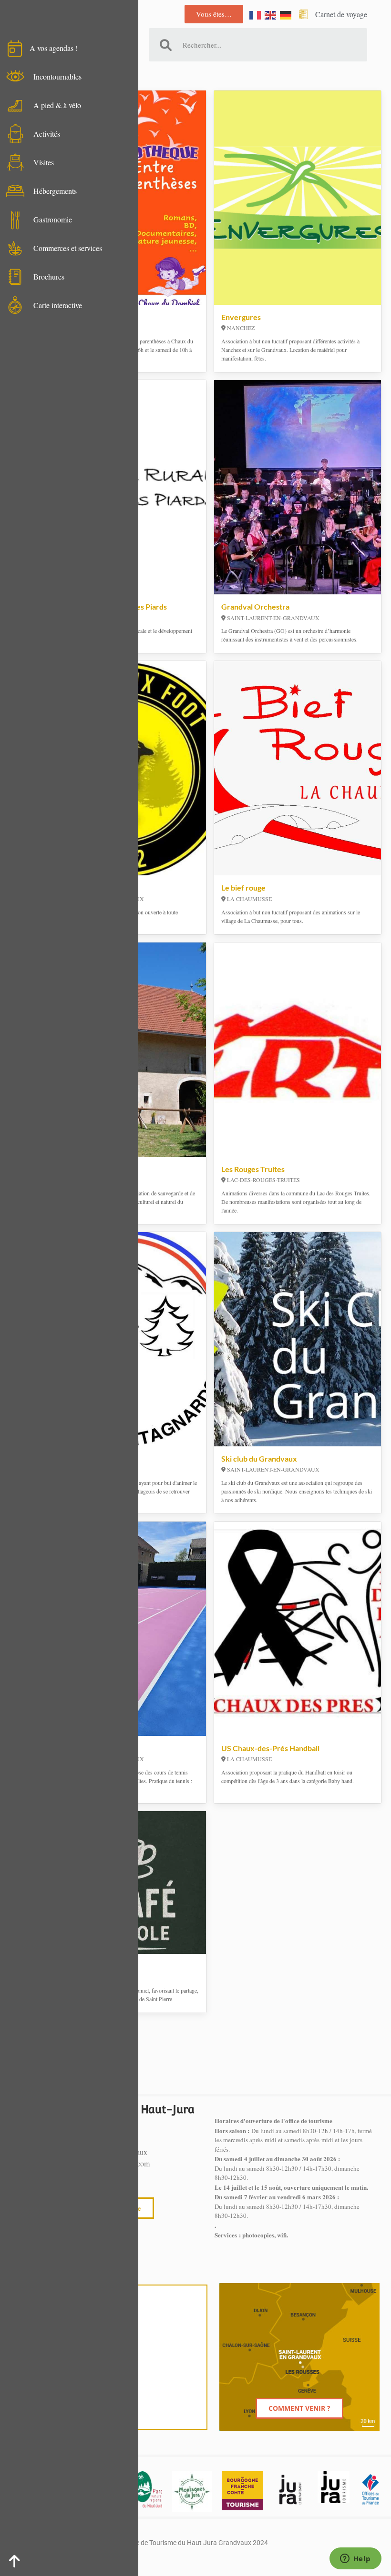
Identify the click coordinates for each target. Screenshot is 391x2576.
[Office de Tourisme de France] (370, 2489)
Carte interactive (58, 305)
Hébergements (55, 191)
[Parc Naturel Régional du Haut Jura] (148, 2489)
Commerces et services (68, 248)
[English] (271, 14)
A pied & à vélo (57, 105)
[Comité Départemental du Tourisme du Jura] (333, 2487)
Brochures (49, 276)
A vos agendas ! (54, 48)
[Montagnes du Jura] (192, 2491)
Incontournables (57, 76)
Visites (44, 162)
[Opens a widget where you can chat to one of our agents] (355, 2559)
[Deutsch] (286, 14)
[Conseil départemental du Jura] (290, 2489)
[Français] (256, 14)
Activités (47, 134)
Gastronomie (53, 219)
